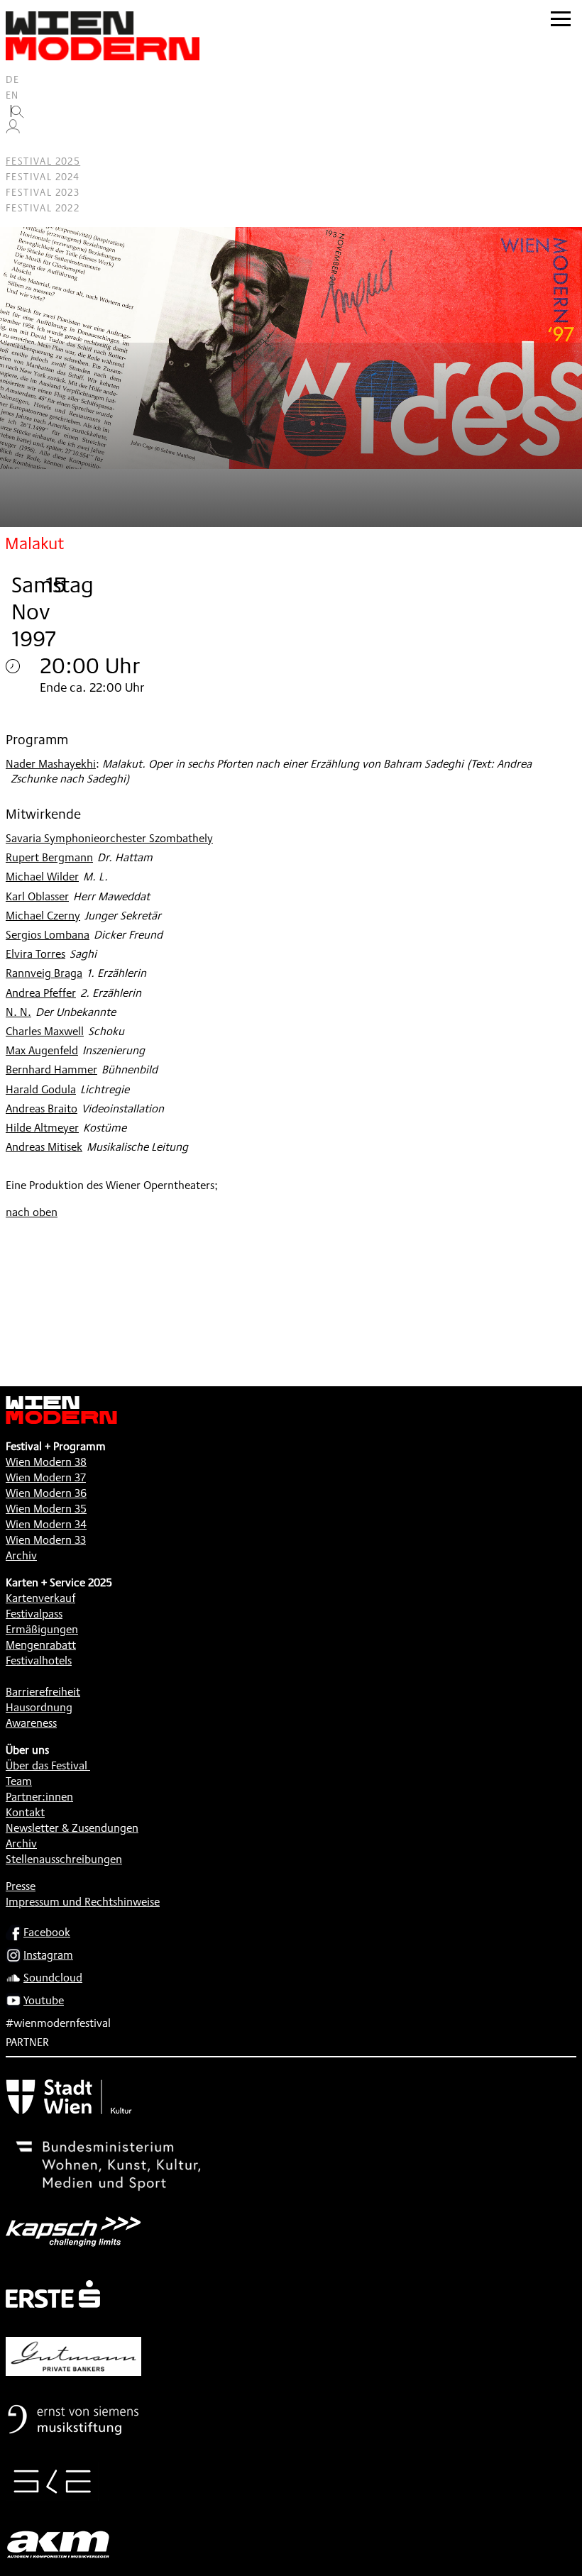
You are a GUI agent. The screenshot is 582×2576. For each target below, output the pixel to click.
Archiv (21, 1555)
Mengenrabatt (41, 1645)
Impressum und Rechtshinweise (83, 1902)
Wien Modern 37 (46, 1477)
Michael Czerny (43, 916)
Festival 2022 (43, 208)
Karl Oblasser (37, 896)
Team (19, 1781)
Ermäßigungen (42, 1629)
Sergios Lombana (48, 935)
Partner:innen (39, 1797)
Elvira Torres (35, 954)
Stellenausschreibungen (64, 1859)
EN (12, 95)
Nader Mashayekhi (51, 764)
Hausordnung (39, 1707)
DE (13, 79)
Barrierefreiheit (43, 1692)
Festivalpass (34, 1614)
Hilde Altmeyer (42, 1128)
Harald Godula (41, 1089)
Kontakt (25, 1812)
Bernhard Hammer (51, 1069)
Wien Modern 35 (46, 1509)
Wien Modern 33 (46, 1540)
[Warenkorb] (18, 146)
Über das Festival (46, 1765)
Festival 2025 (43, 161)
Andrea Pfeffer (41, 993)
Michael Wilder (42, 877)
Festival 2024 (43, 177)
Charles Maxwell (45, 1031)
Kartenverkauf (40, 1598)
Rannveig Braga (44, 973)
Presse (21, 1886)
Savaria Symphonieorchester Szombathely (109, 838)
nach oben (32, 1212)
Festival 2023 (43, 192)
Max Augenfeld (42, 1050)
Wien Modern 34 (46, 1524)
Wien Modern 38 (46, 1462)
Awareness (31, 1723)
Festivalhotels (39, 1660)
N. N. (18, 1012)
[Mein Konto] (13, 130)
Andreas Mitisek (44, 1147)
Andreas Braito (42, 1109)
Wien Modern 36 (46, 1493)
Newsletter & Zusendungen (72, 1828)
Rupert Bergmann (49, 857)
